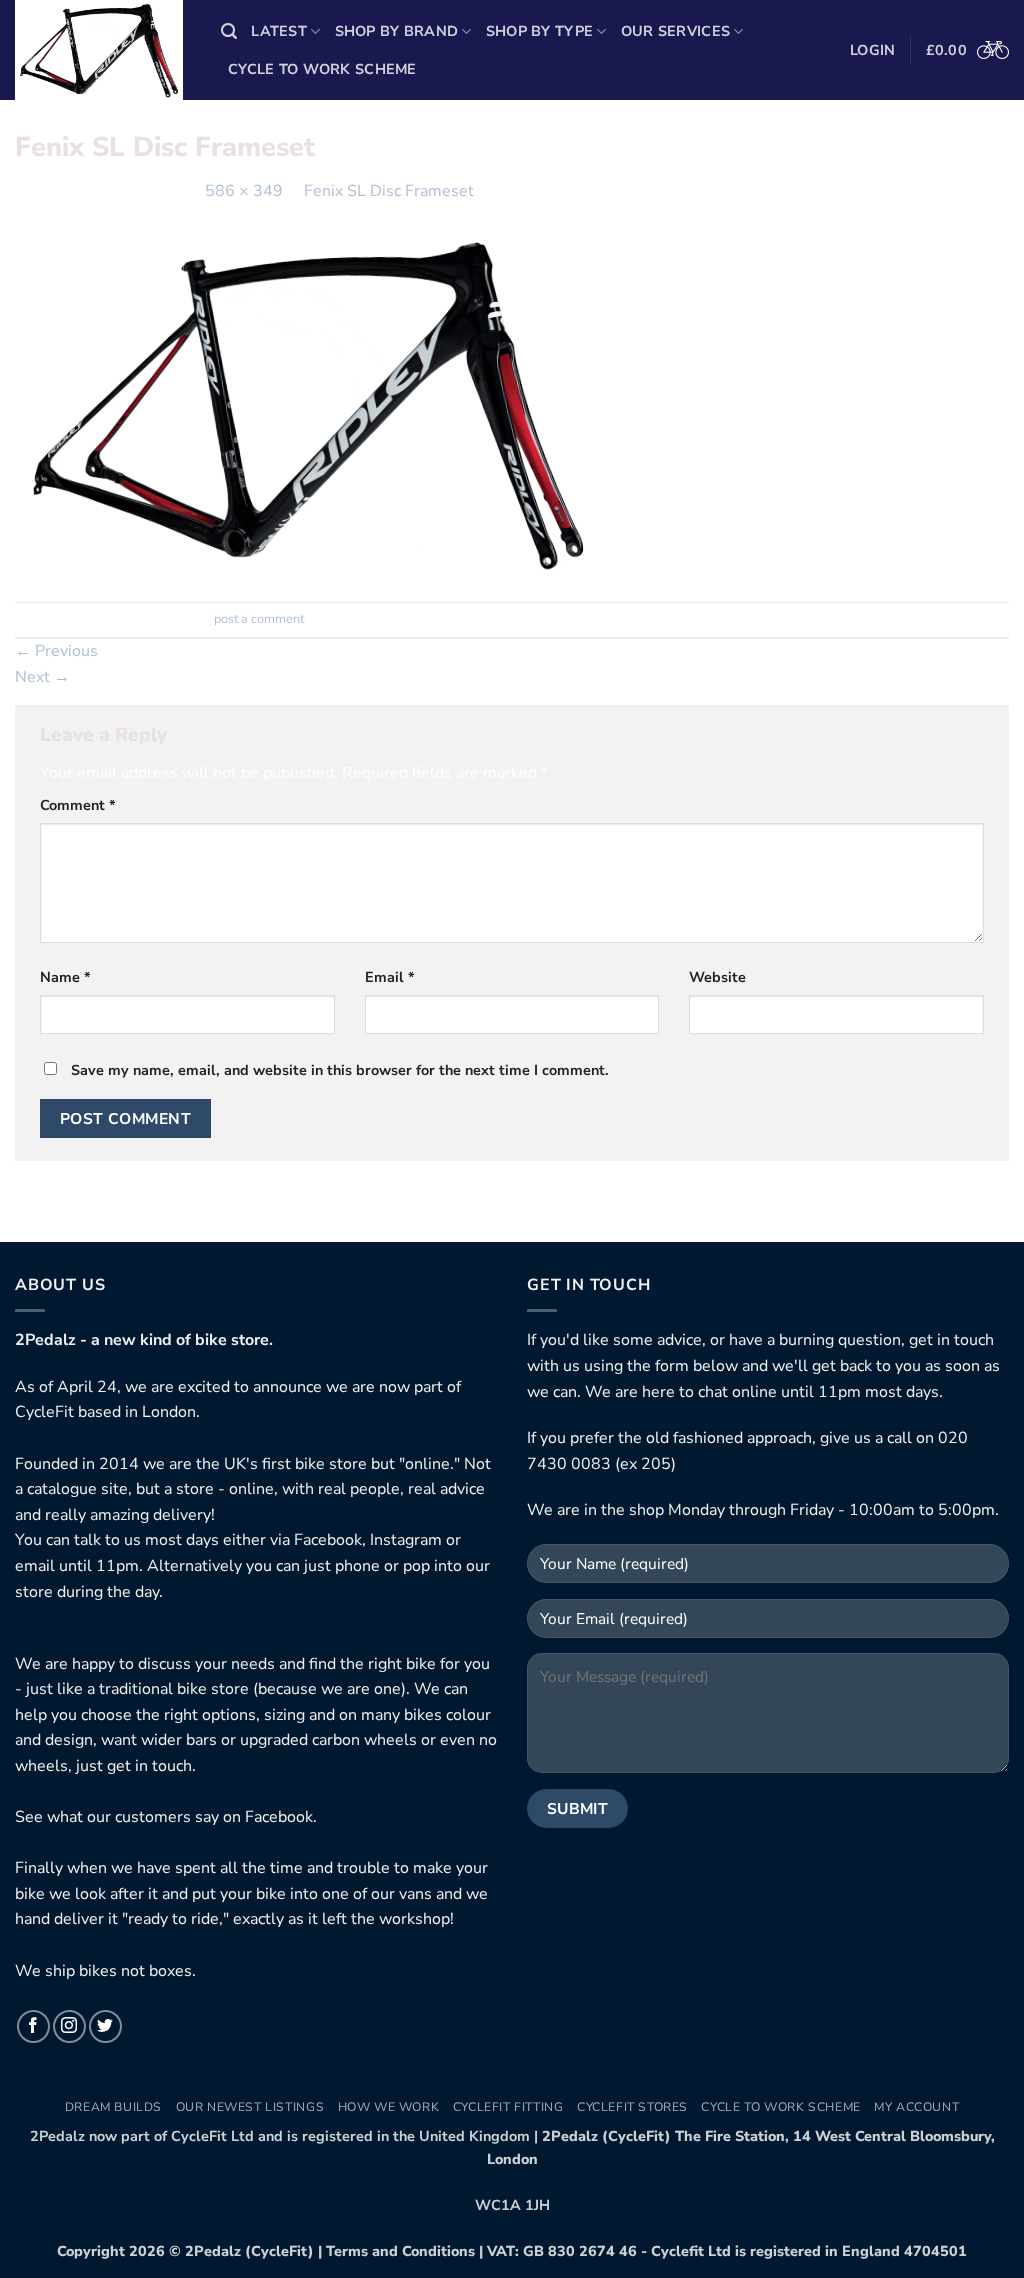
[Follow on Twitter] (105, 2026)
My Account (916, 2107)
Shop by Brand (397, 31)
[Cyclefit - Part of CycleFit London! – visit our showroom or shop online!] (103, 50)
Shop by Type (539, 31)
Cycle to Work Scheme (322, 69)
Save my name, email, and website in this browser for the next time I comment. (340, 1070)
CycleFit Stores (632, 2107)
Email (390, 977)
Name (65, 977)
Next (42, 677)
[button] (229, 31)
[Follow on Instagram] (69, 2026)
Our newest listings (250, 2107)
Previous (56, 651)
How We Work (389, 2107)
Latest (279, 31)
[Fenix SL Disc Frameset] (308, 402)
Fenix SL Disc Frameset (389, 191)
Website (717, 977)
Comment (78, 805)
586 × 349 (244, 191)
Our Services (675, 31)
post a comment (259, 619)
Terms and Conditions (400, 2251)
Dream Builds (113, 2107)
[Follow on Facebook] (33, 2026)
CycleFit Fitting (508, 2107)
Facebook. (281, 1817)
